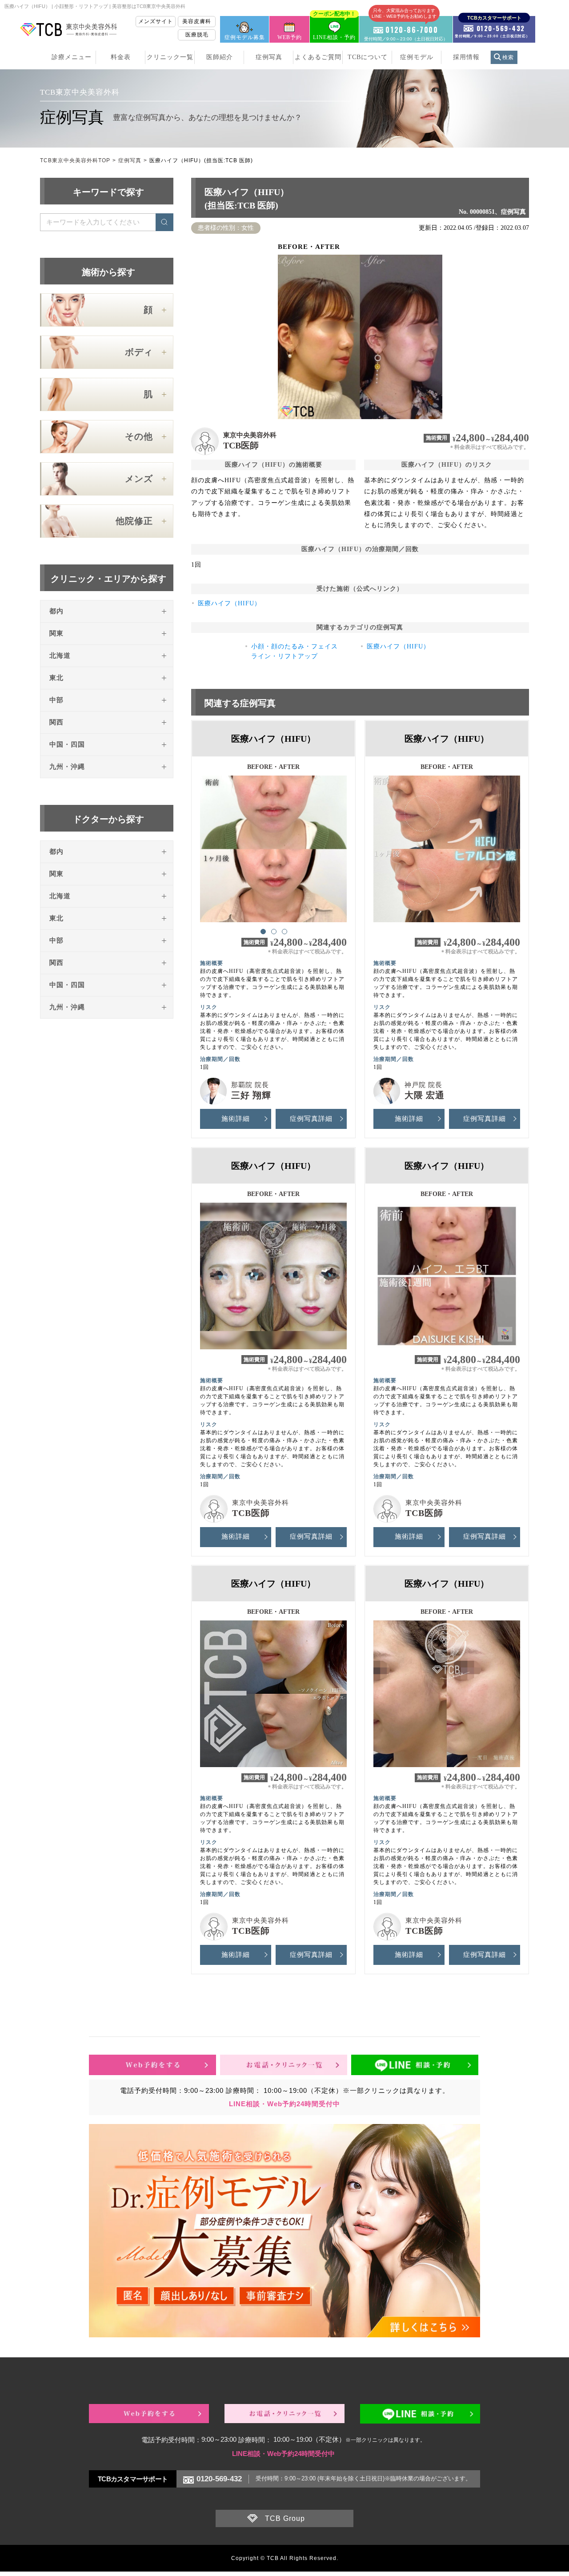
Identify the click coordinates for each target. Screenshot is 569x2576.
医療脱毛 (197, 35)
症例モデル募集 (245, 37)
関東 (56, 633)
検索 (508, 57)
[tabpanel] (273, 845)
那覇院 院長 (250, 1085)
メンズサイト (156, 21)
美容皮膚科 (197, 21)
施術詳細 (236, 1119)
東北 (56, 678)
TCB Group (285, 2518)
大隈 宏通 (425, 1095)
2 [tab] (273, 931)
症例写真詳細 (311, 1119)
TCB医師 (241, 445)
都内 (56, 611)
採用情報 (466, 57)
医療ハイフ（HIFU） (229, 603)
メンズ (139, 479)
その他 (139, 436)
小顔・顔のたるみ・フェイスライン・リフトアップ (295, 651)
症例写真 (269, 57)
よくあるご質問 (318, 57)
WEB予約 (290, 37)
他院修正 (134, 521)
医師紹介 (220, 57)
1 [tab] (263, 931)
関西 (56, 722)
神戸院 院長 (423, 1085)
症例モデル (417, 57)
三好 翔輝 (251, 1095)
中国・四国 (67, 744)
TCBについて (368, 57)
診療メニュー (72, 57)
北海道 (60, 656)
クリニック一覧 (170, 57)
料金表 (121, 57)
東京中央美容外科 (250, 435)
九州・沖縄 (67, 767)
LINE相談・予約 (334, 28)
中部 (56, 700)
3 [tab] (284, 931)
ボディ (139, 352)
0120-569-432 (219, 2479)
